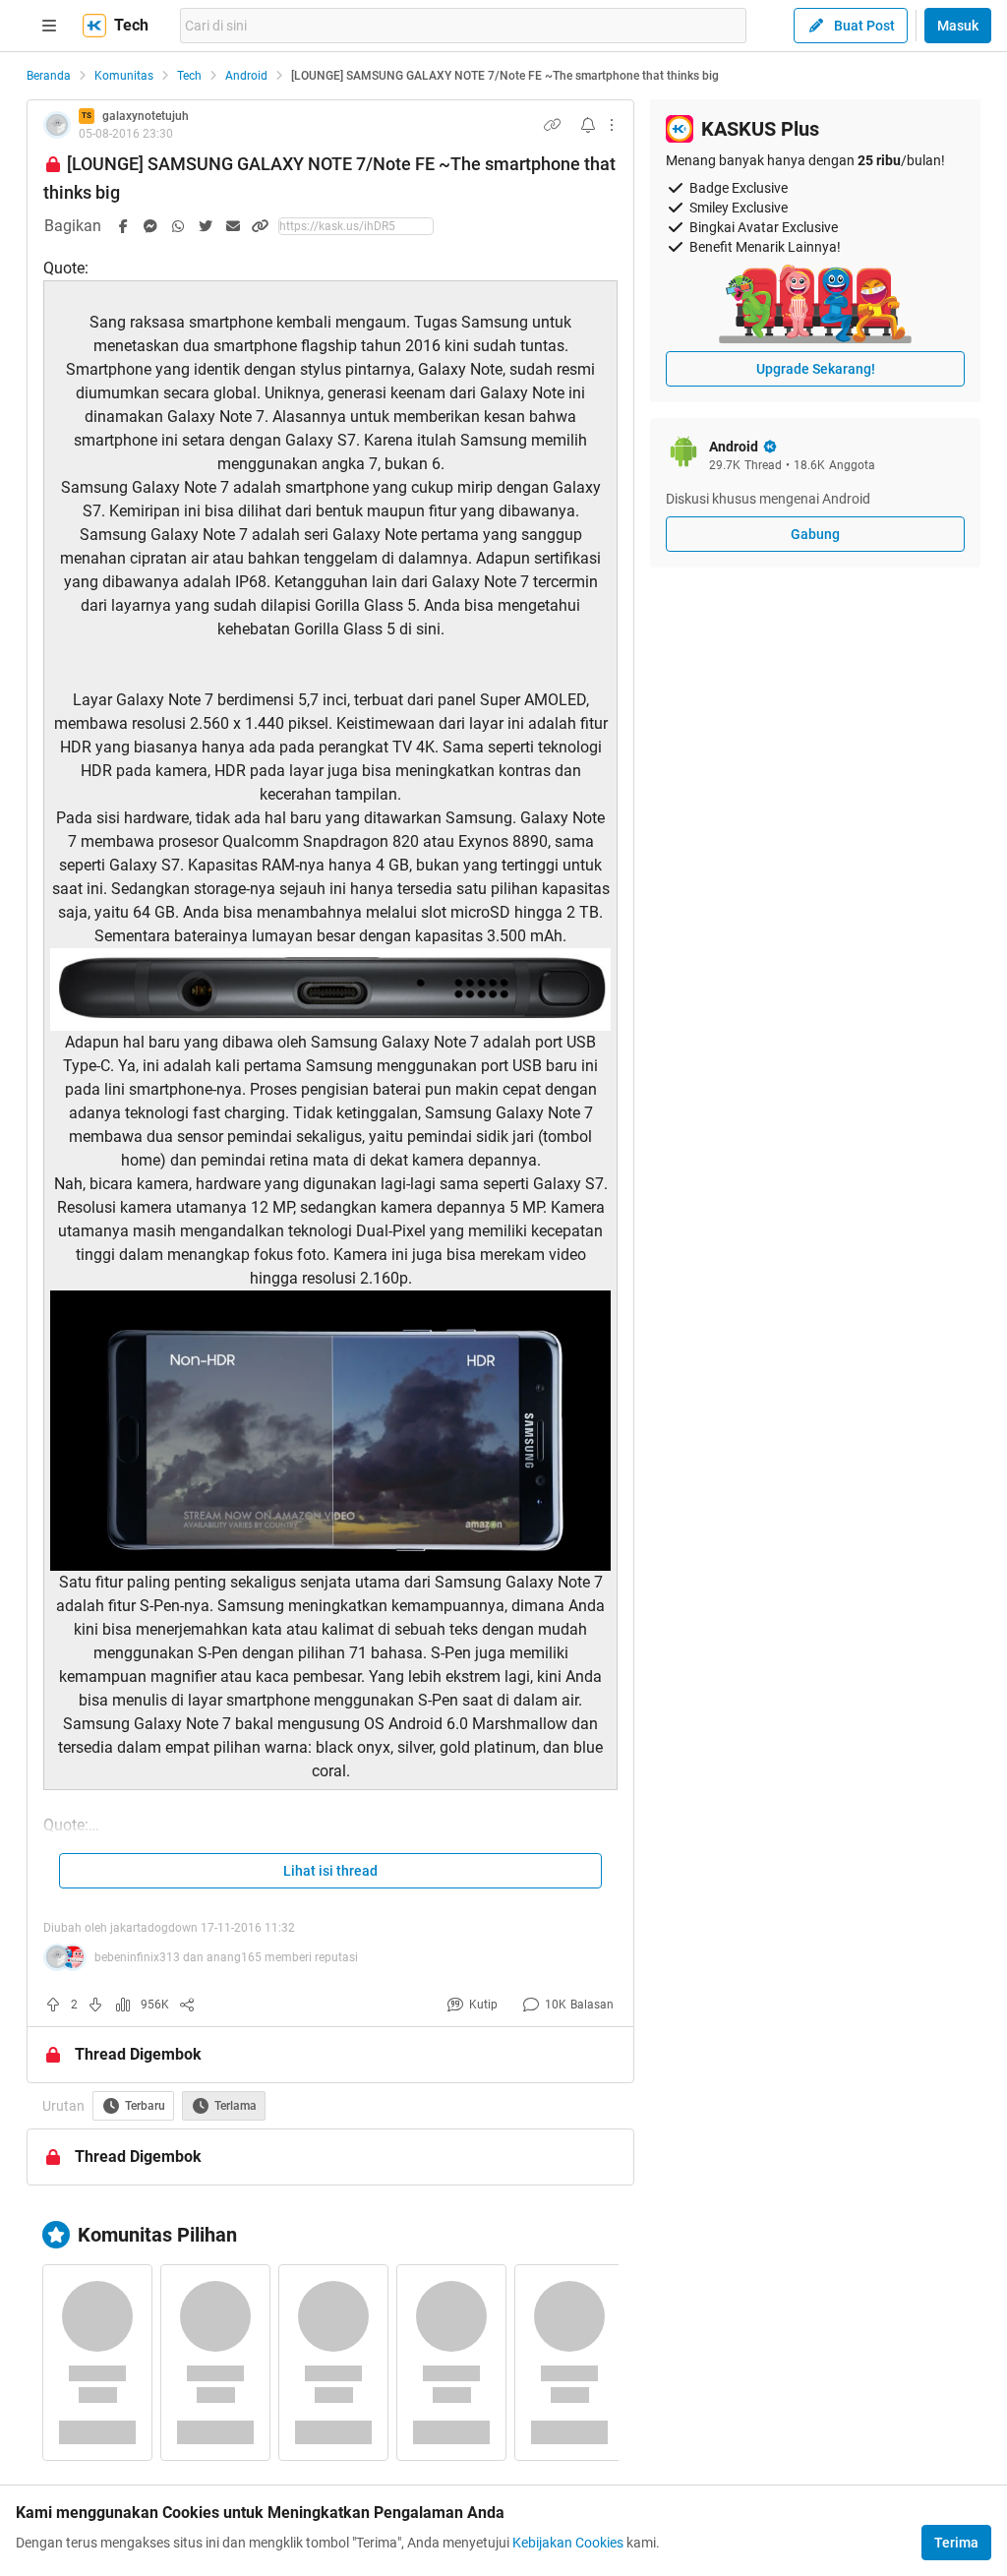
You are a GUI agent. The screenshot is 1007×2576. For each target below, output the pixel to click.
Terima (956, 2543)
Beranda (49, 76)
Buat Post (864, 26)
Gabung (815, 534)
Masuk (958, 26)
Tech (189, 76)
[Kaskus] (94, 26)
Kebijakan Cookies (568, 2543)
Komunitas (124, 76)
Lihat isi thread (330, 1871)
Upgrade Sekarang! (816, 369)
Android (246, 76)
